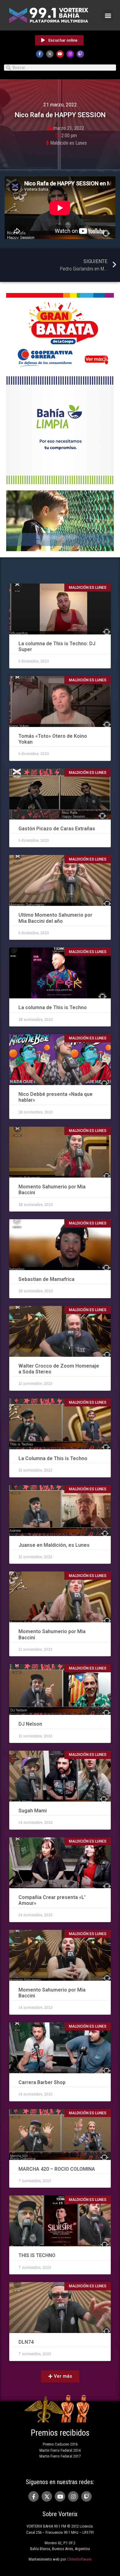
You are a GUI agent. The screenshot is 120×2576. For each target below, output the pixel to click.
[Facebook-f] (40, 54)
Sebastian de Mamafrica (46, 1279)
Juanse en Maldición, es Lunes (54, 1545)
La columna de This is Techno (53, 1007)
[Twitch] (80, 54)
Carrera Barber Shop (42, 2082)
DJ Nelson (30, 1724)
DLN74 (27, 2342)
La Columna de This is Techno (53, 1458)
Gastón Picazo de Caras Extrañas (57, 829)
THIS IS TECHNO (37, 2255)
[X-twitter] (50, 54)
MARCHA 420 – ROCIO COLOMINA (57, 2169)
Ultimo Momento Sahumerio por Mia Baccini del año (55, 918)
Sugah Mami (33, 1811)
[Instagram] (70, 54)
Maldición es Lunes (68, 143)
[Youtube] (60, 54)
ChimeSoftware (79, 2559)
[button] (108, 15)
